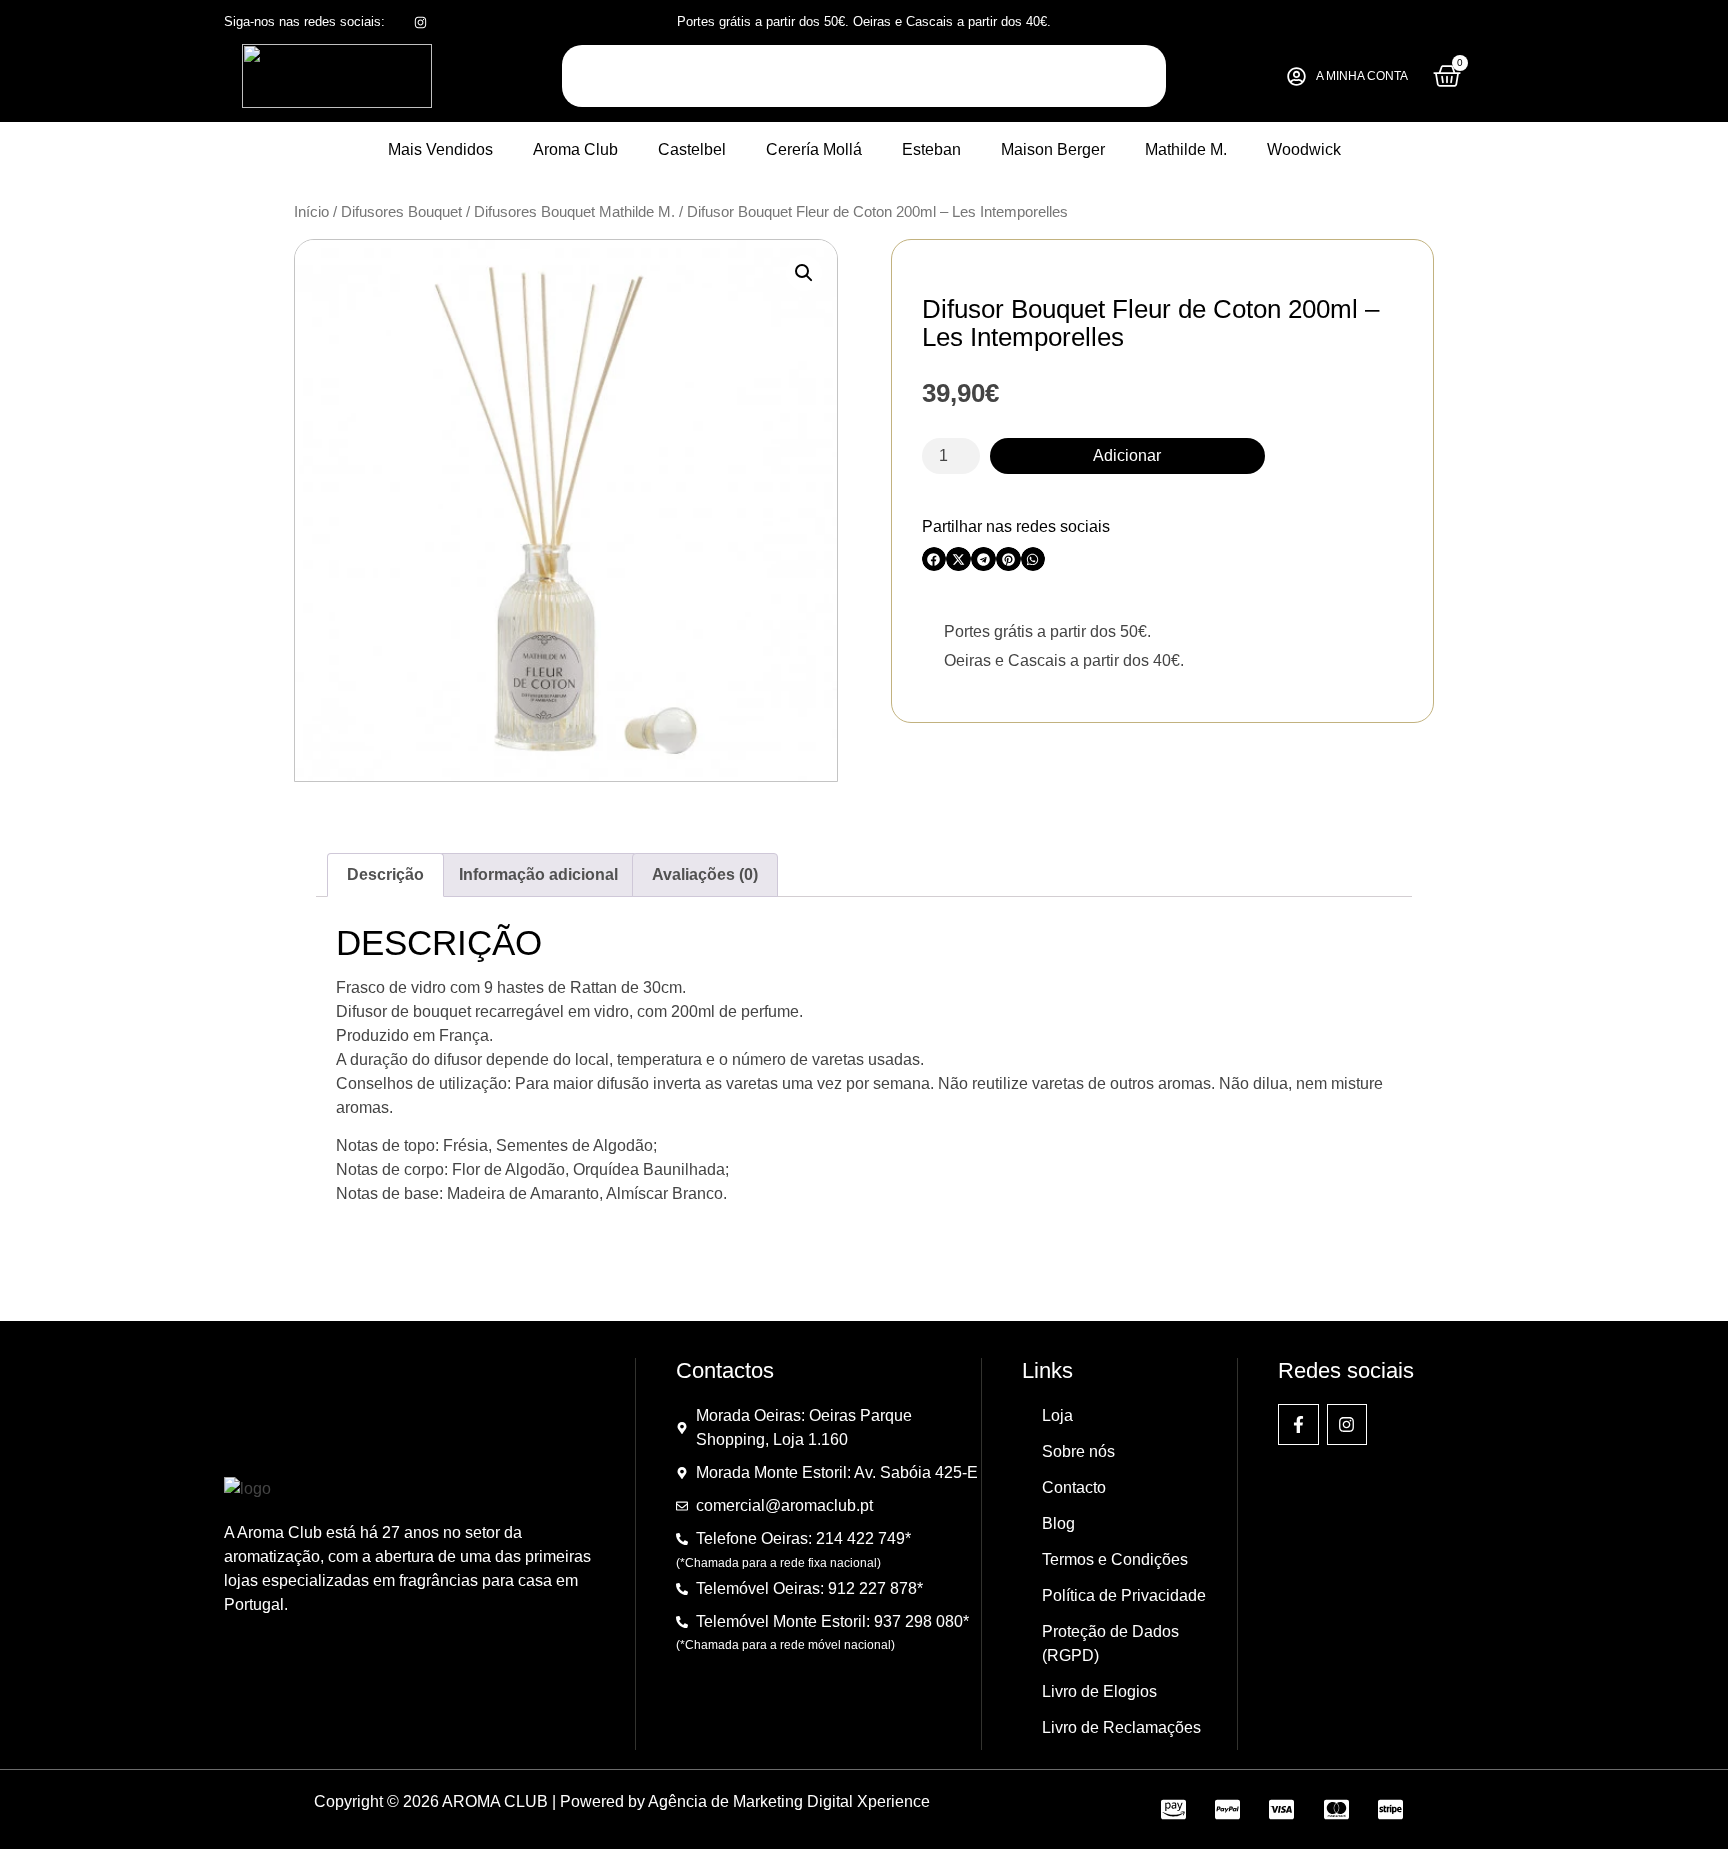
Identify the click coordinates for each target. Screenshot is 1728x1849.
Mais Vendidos (440, 149)
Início (311, 212)
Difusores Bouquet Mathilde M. (574, 212)
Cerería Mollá (814, 149)
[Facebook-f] (1298, 1424)
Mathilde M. (1186, 149)
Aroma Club (575, 149)
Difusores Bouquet (401, 212)
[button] (804, 273)
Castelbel (692, 149)
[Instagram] (1347, 1424)
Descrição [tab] (385, 874)
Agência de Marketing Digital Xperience (789, 1801)
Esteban (931, 149)
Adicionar (1127, 455)
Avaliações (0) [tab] (705, 874)
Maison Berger (1053, 149)
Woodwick (1304, 149)
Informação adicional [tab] (538, 874)
